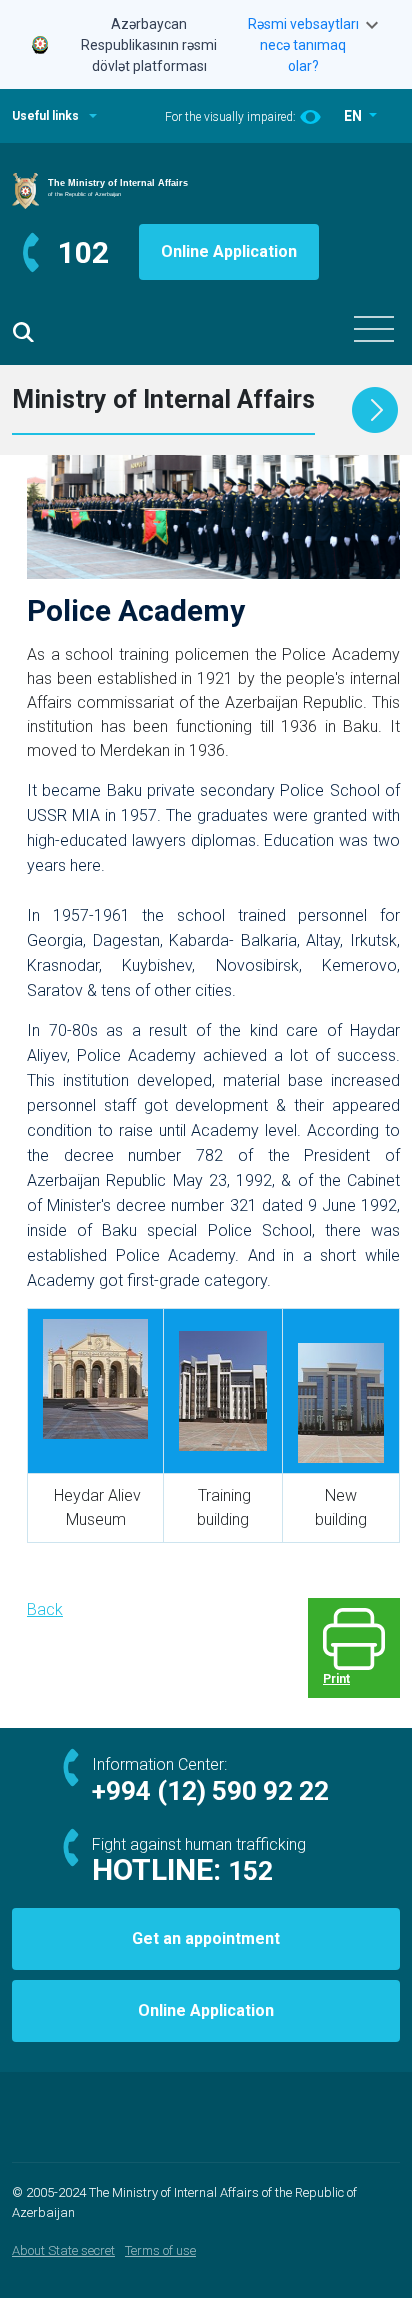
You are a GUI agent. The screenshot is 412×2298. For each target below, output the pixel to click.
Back (45, 1609)
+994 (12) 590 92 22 (210, 1791)
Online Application (229, 251)
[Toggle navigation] (374, 329)
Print (336, 1679)
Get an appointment (206, 1938)
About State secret (63, 2250)
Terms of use (160, 2250)
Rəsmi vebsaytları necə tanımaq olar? (303, 45)
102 (83, 252)
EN (354, 116)
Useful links (45, 116)
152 (250, 1871)
